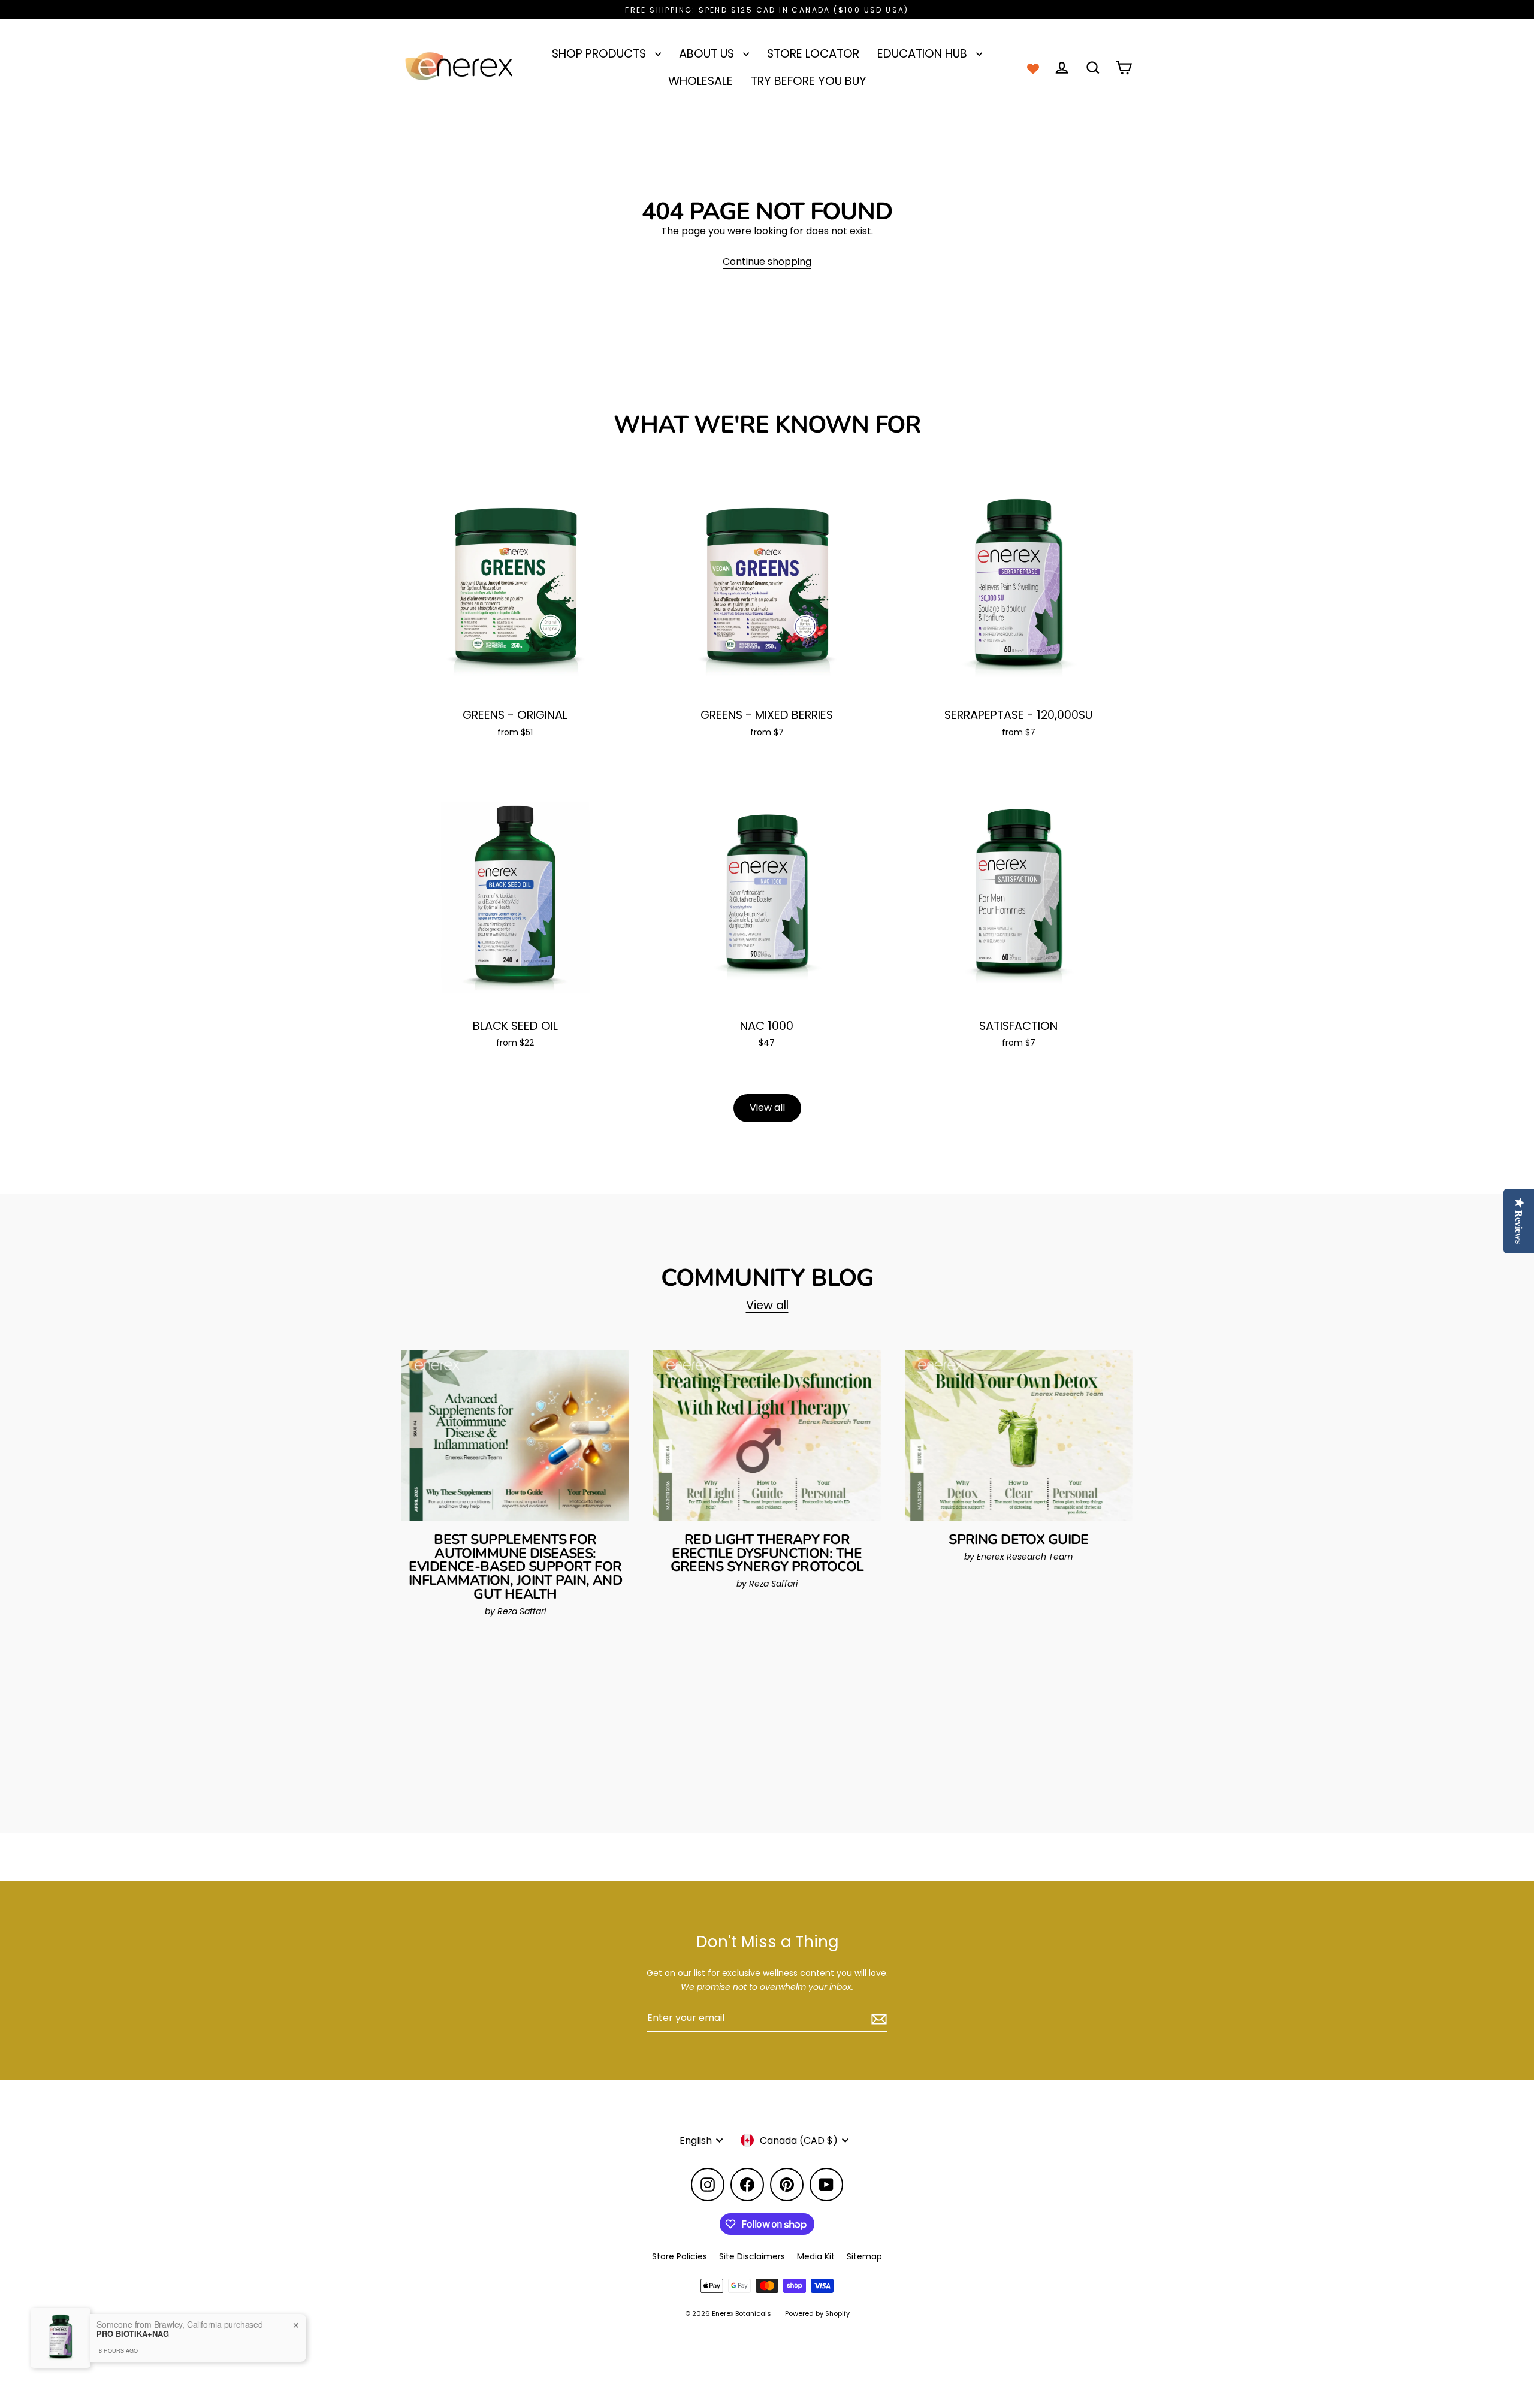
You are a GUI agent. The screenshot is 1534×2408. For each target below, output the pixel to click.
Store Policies (680, 2256)
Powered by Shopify (817, 2313)
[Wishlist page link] (1033, 68)
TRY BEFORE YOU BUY (809, 81)
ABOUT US (708, 54)
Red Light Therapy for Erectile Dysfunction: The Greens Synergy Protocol (767, 1553)
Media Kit (816, 2256)
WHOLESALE (700, 81)
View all (767, 1108)
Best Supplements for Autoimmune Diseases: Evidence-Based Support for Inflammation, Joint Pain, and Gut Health (515, 1567)
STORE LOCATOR (813, 54)
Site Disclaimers (752, 2256)
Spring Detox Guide (1019, 1540)
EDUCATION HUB (924, 54)
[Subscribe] (877, 2019)
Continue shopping (767, 262)
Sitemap (864, 2256)
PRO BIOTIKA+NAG (133, 2334)
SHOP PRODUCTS (600, 54)
